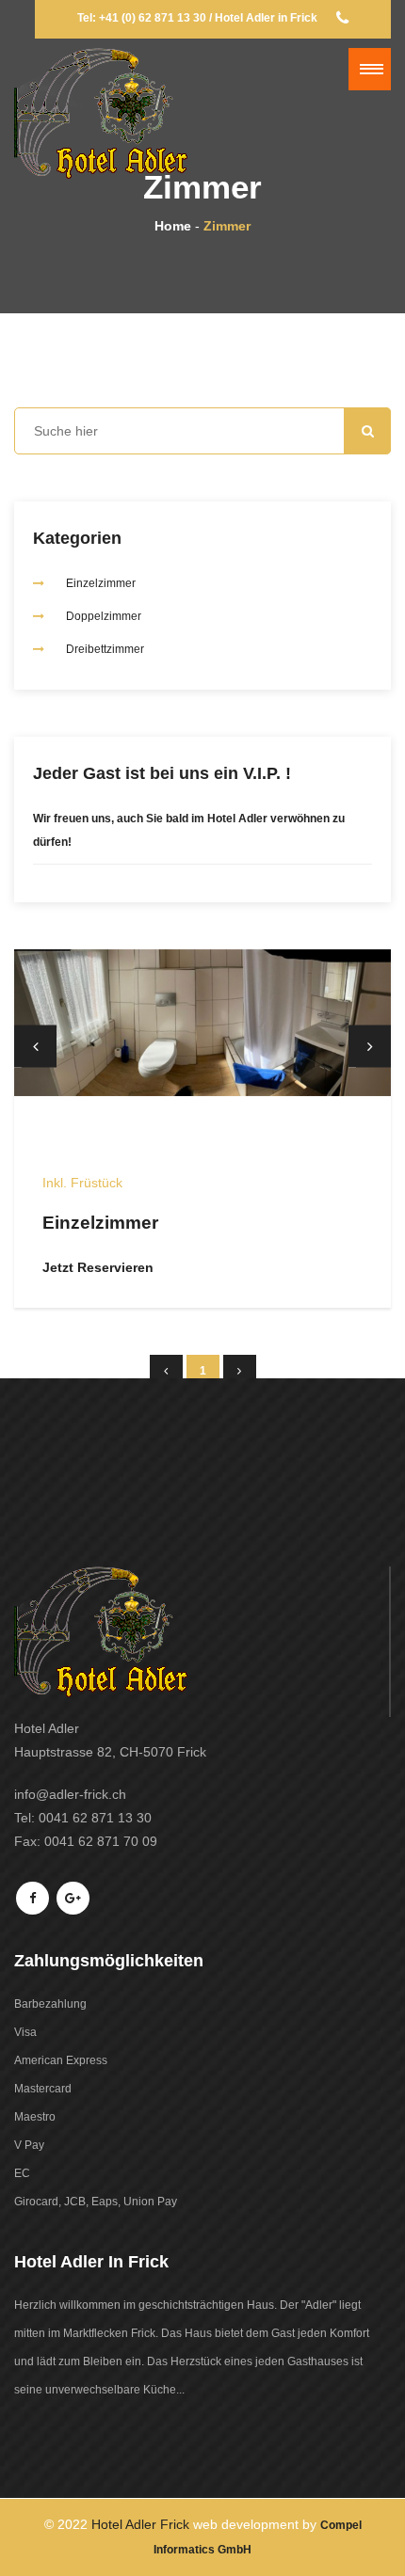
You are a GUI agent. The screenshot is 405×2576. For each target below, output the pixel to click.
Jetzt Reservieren (98, 1267)
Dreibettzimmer (105, 649)
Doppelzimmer (104, 616)
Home (173, 226)
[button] (370, 69)
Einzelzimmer (101, 583)
